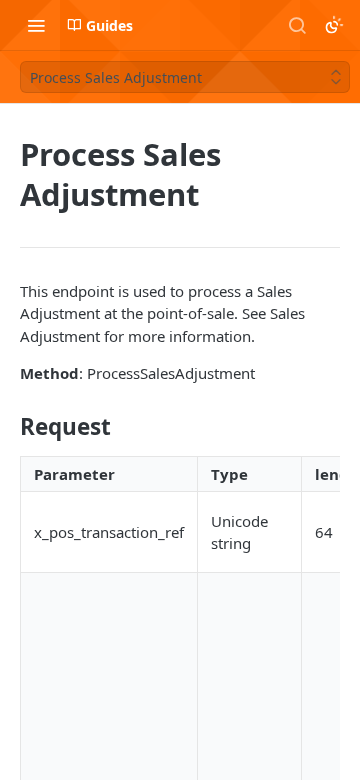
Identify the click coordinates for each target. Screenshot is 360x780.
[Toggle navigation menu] (36, 25)
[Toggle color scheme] (334, 25)
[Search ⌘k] (297, 25)
